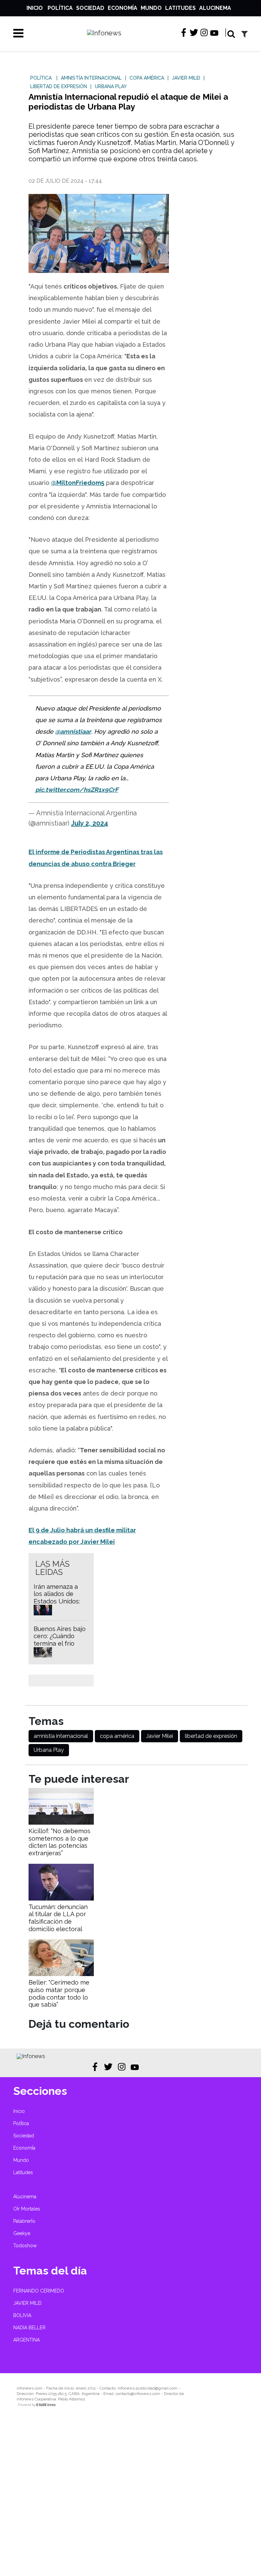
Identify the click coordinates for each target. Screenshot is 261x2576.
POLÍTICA (41, 78)
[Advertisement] (130, 2497)
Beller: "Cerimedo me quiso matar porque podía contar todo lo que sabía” (59, 1993)
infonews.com (30, 2388)
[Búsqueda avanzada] (245, 34)
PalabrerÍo (24, 2221)
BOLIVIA (22, 2315)
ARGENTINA (27, 2340)
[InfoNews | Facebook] (184, 33)
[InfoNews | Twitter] (194, 33)
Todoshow (25, 2246)
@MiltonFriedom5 (78, 483)
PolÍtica (60, 8)
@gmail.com (166, 2388)
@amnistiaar (73, 731)
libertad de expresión (211, 1736)
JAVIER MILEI (27, 2303)
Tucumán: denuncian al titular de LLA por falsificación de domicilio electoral (58, 1918)
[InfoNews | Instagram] (204, 33)
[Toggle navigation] (16, 33)
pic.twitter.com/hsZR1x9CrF (77, 790)
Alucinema (215, 8)
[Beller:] (61, 1974)
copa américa (117, 1736)
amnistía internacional (61, 1736)
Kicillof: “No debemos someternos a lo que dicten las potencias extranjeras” (59, 1842)
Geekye (22, 2233)
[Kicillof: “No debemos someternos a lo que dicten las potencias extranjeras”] (61, 1823)
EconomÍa (123, 8)
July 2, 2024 (90, 823)
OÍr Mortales (27, 2209)
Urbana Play (49, 1750)
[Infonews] (31, 2056)
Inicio (35, 8)
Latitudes (180, 8)
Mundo (151, 8)
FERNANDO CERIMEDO (39, 2291)
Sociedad (90, 8)
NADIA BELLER (29, 2328)
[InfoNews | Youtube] (214, 34)
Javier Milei (160, 1736)
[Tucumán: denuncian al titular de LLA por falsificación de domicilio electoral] (61, 1899)
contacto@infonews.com (138, 2394)
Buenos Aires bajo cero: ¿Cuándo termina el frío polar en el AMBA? (60, 1640)
